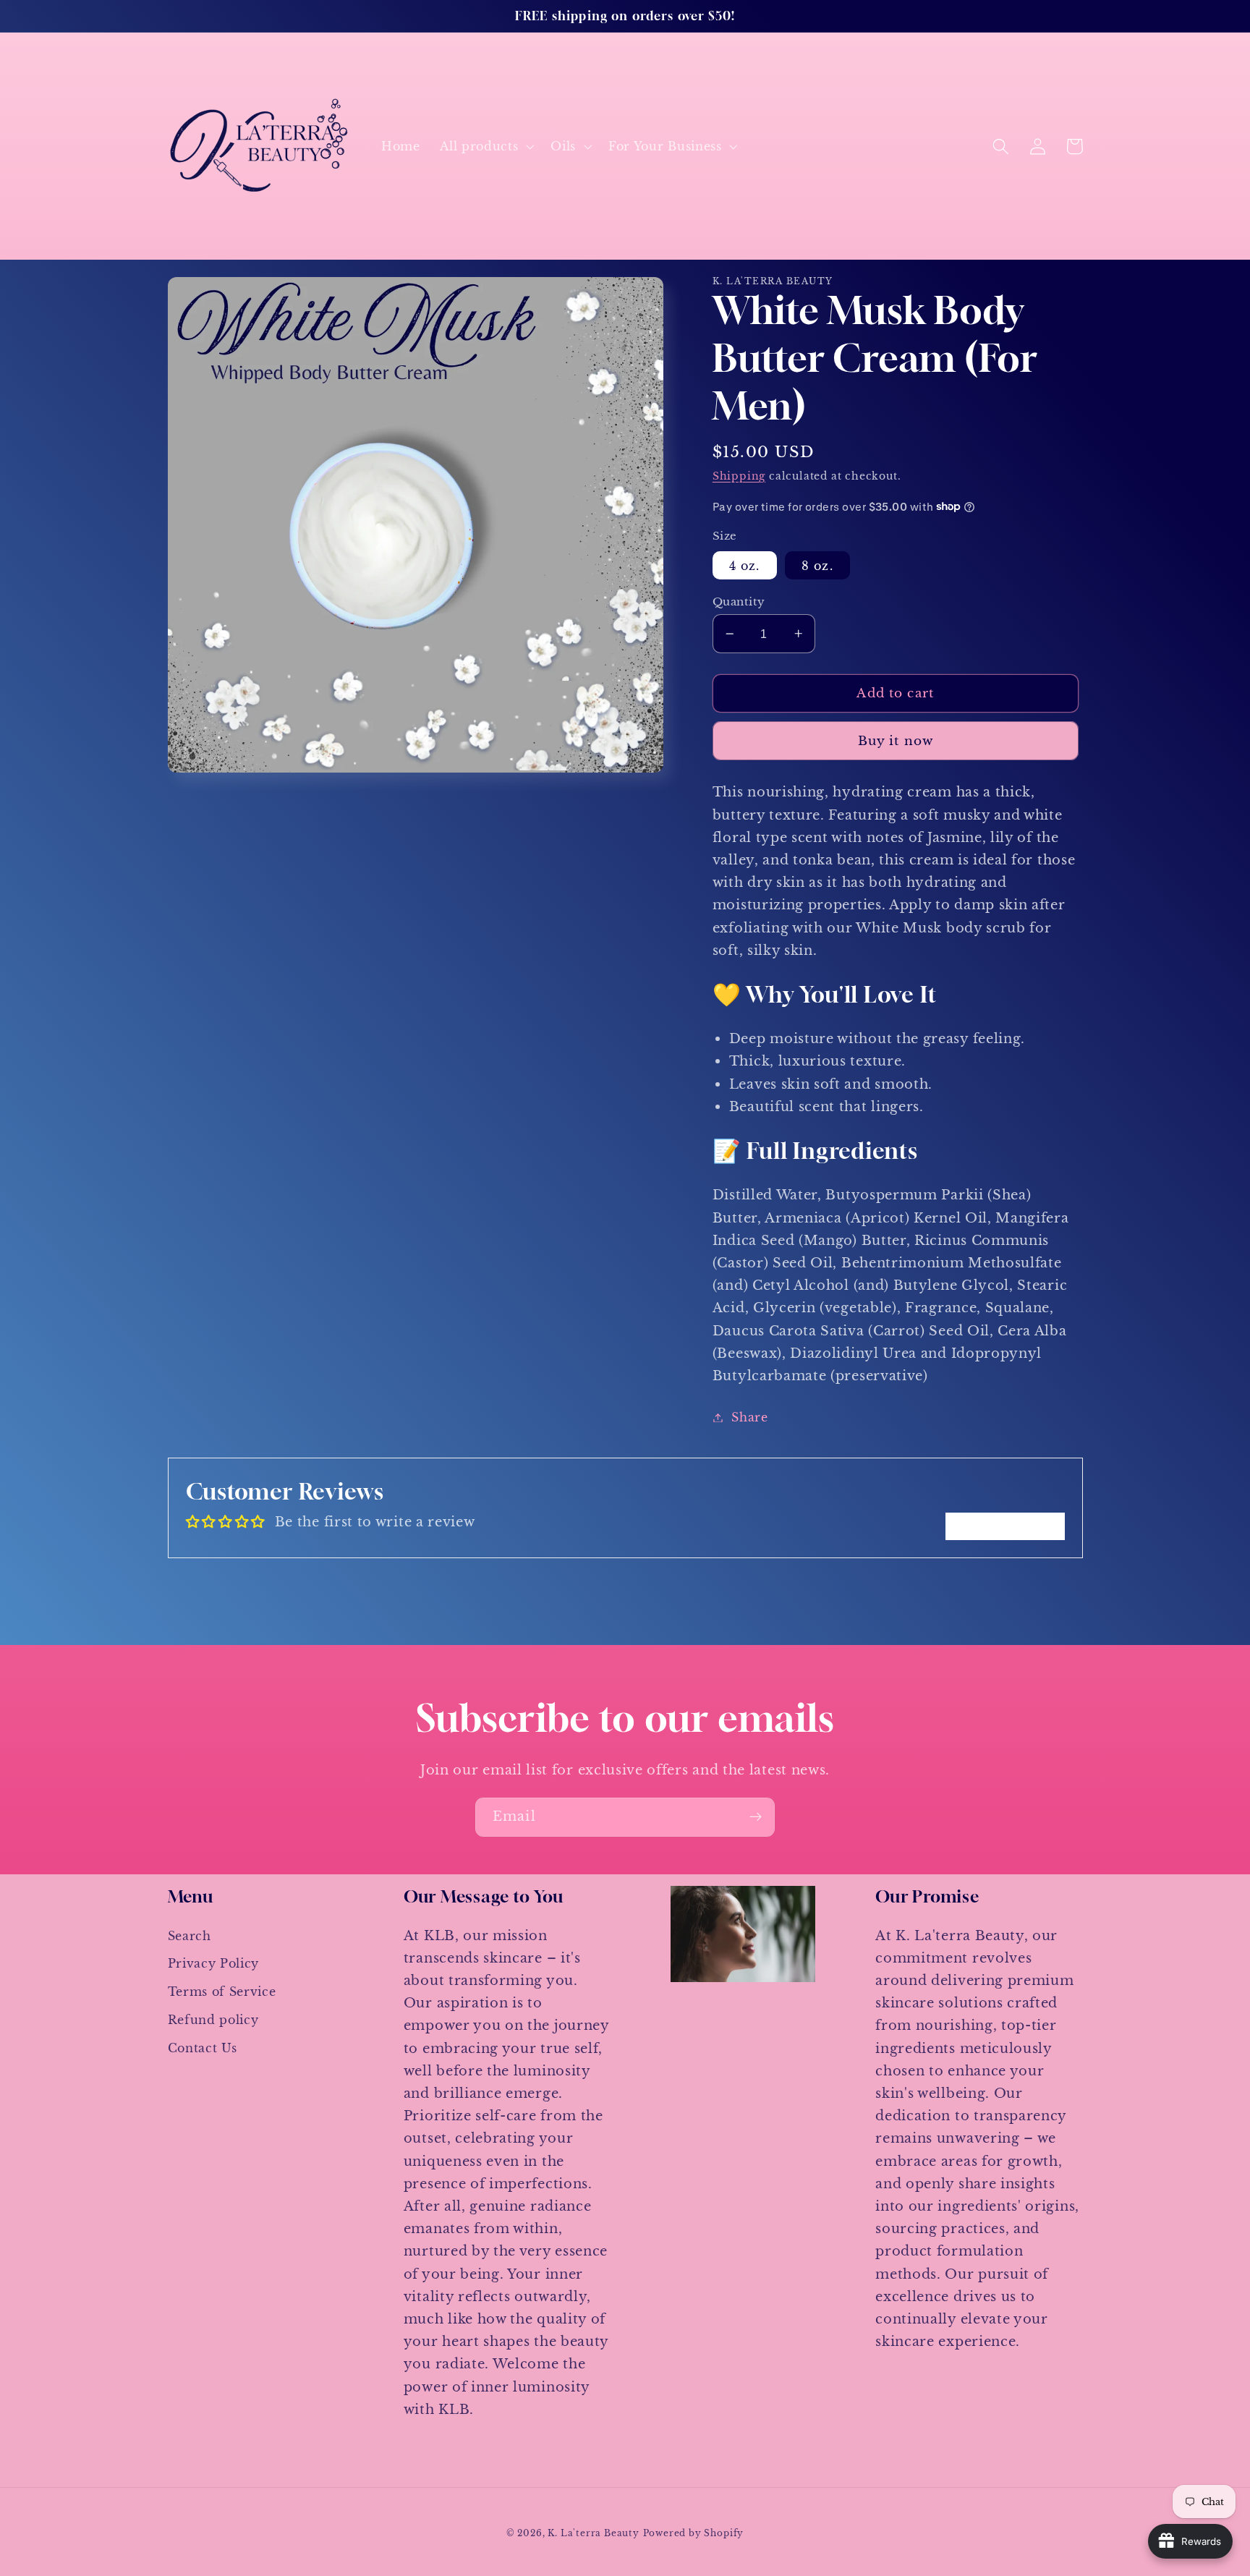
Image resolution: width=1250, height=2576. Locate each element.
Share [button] (749, 1417)
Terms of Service (222, 1991)
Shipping (739, 476)
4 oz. (745, 565)
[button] (485, 146)
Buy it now (896, 741)
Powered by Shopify (694, 2533)
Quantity (739, 602)
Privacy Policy (214, 1963)
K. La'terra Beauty (594, 2533)
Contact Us (203, 2048)
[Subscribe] (756, 1817)
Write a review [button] (1005, 1526)
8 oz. (817, 565)
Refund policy (213, 2020)
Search (190, 1936)
